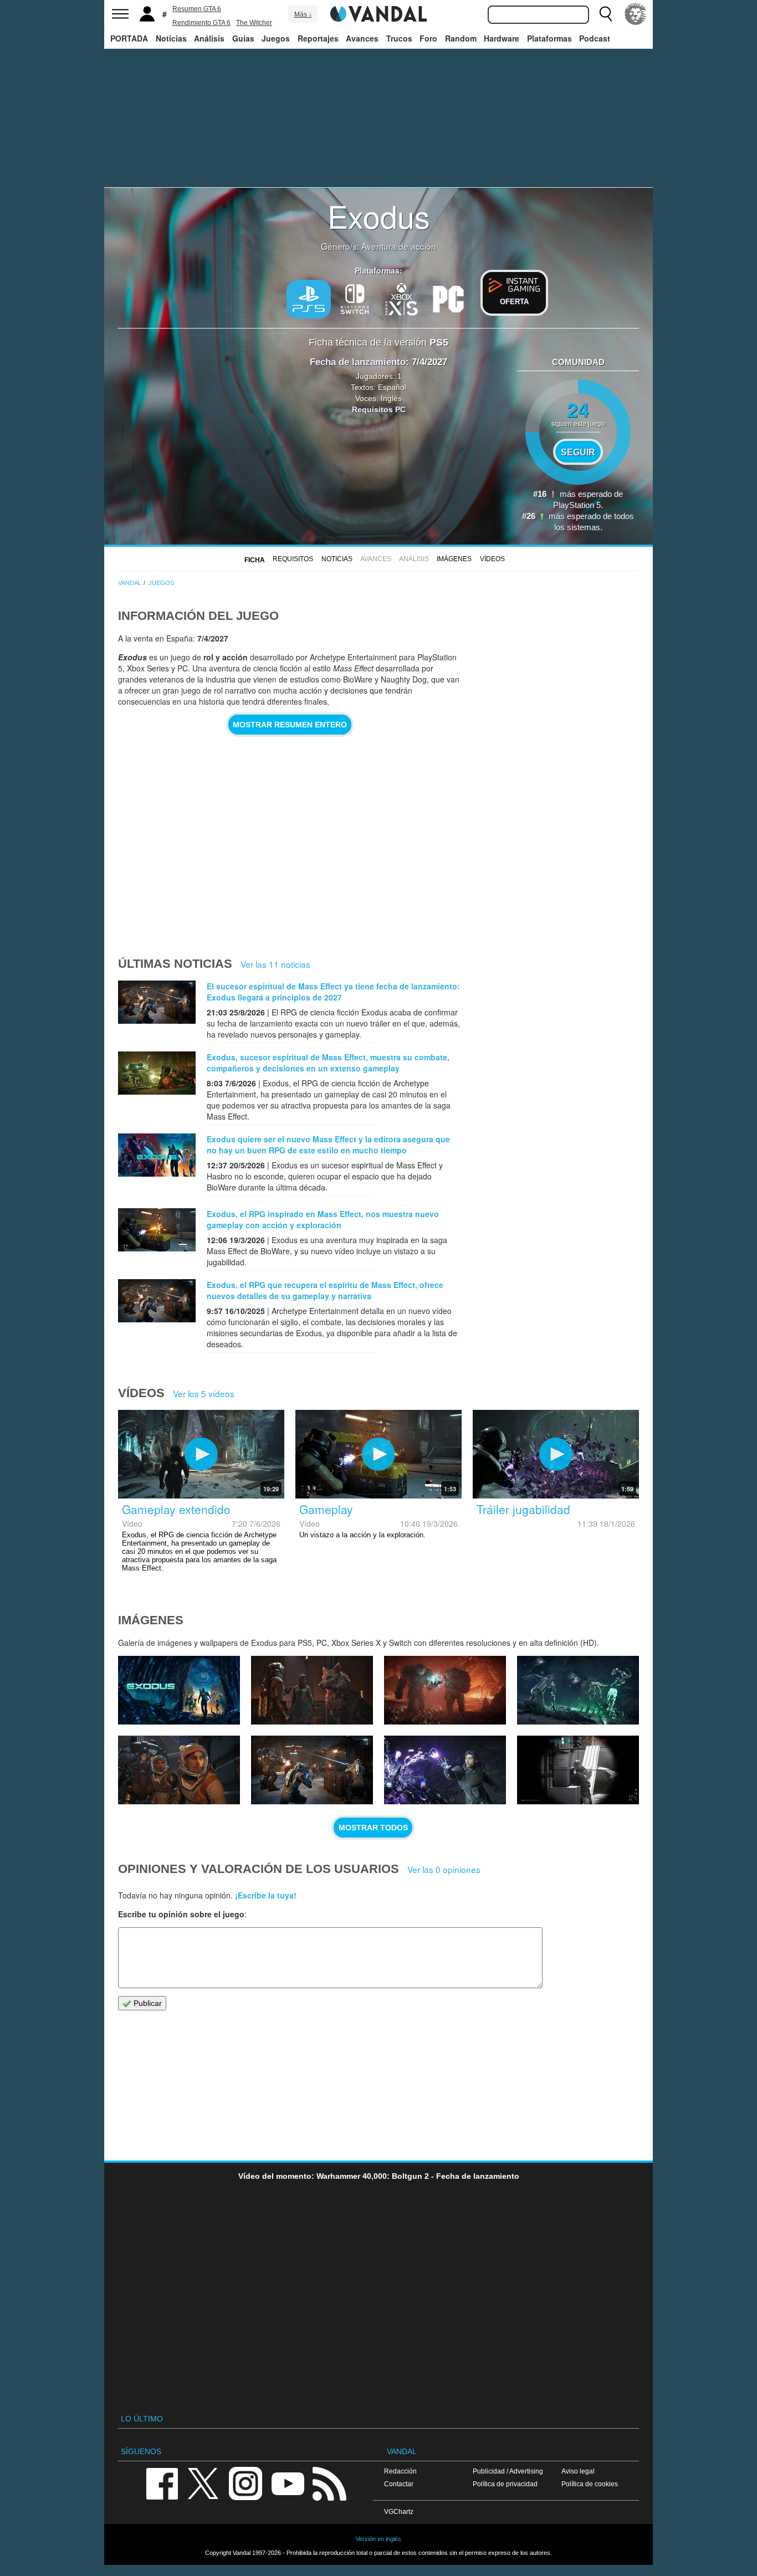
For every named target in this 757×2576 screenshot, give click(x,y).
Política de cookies (590, 2484)
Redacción (400, 2471)
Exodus (379, 215)
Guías (243, 38)
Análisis (209, 38)
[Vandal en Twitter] (203, 2483)
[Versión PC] (448, 298)
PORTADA (129, 38)
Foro (428, 38)
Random (461, 38)
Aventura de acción (399, 246)
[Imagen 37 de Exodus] (312, 1770)
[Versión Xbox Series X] (402, 298)
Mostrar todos (373, 1828)
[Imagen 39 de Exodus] (578, 1690)
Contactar (399, 2484)
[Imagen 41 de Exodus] (312, 1690)
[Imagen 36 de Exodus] (445, 1770)
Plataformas (549, 38)
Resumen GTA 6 (197, 9)
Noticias (171, 38)
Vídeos (492, 559)
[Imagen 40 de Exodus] (445, 1690)
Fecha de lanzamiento (358, 362)
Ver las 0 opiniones (444, 1869)
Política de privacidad (505, 2484)
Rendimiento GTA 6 (201, 23)
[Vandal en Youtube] (288, 2483)
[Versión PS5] (309, 299)
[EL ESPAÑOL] (636, 14)
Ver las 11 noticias (275, 964)
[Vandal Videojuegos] (378, 13)
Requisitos (293, 559)
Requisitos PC (379, 409)
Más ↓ (303, 14)
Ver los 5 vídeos (204, 1393)
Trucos (399, 38)
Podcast (595, 38)
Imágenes (454, 559)
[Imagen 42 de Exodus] (179, 1690)
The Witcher (254, 23)
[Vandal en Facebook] (162, 2483)
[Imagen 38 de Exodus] (179, 1770)
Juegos (276, 38)
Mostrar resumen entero (290, 725)
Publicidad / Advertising (508, 2471)
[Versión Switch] (355, 298)
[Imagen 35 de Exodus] (578, 1770)
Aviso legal (578, 2471)
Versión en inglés (378, 2539)
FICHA (255, 560)
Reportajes (318, 38)
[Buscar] (606, 14)
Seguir (578, 452)
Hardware (502, 38)
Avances (362, 38)
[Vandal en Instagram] (245, 2483)
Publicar (147, 2003)
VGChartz (399, 2511)
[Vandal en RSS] (329, 2483)
